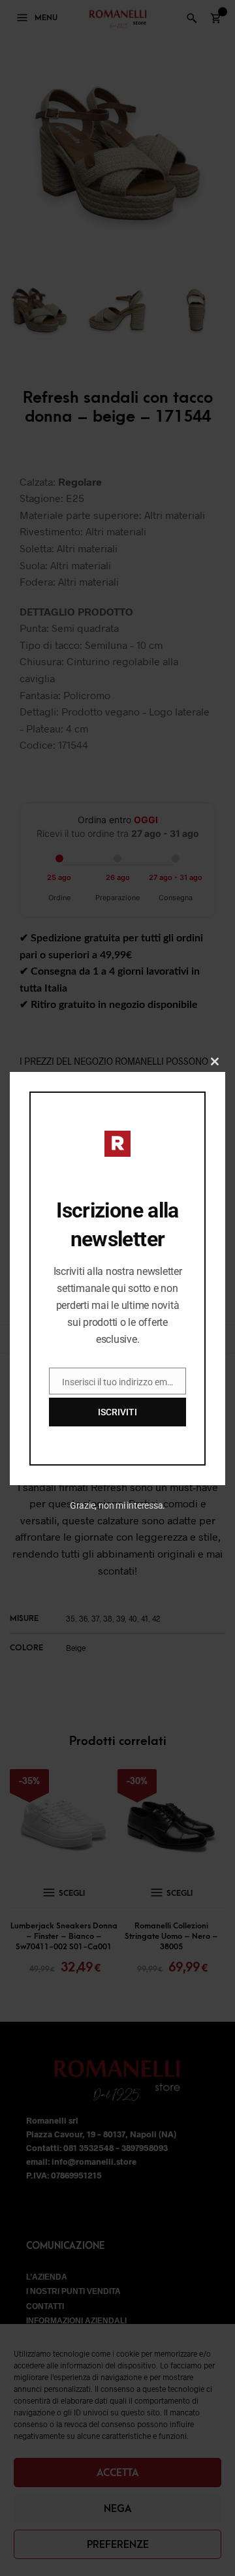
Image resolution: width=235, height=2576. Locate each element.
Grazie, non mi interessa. (118, 1505)
